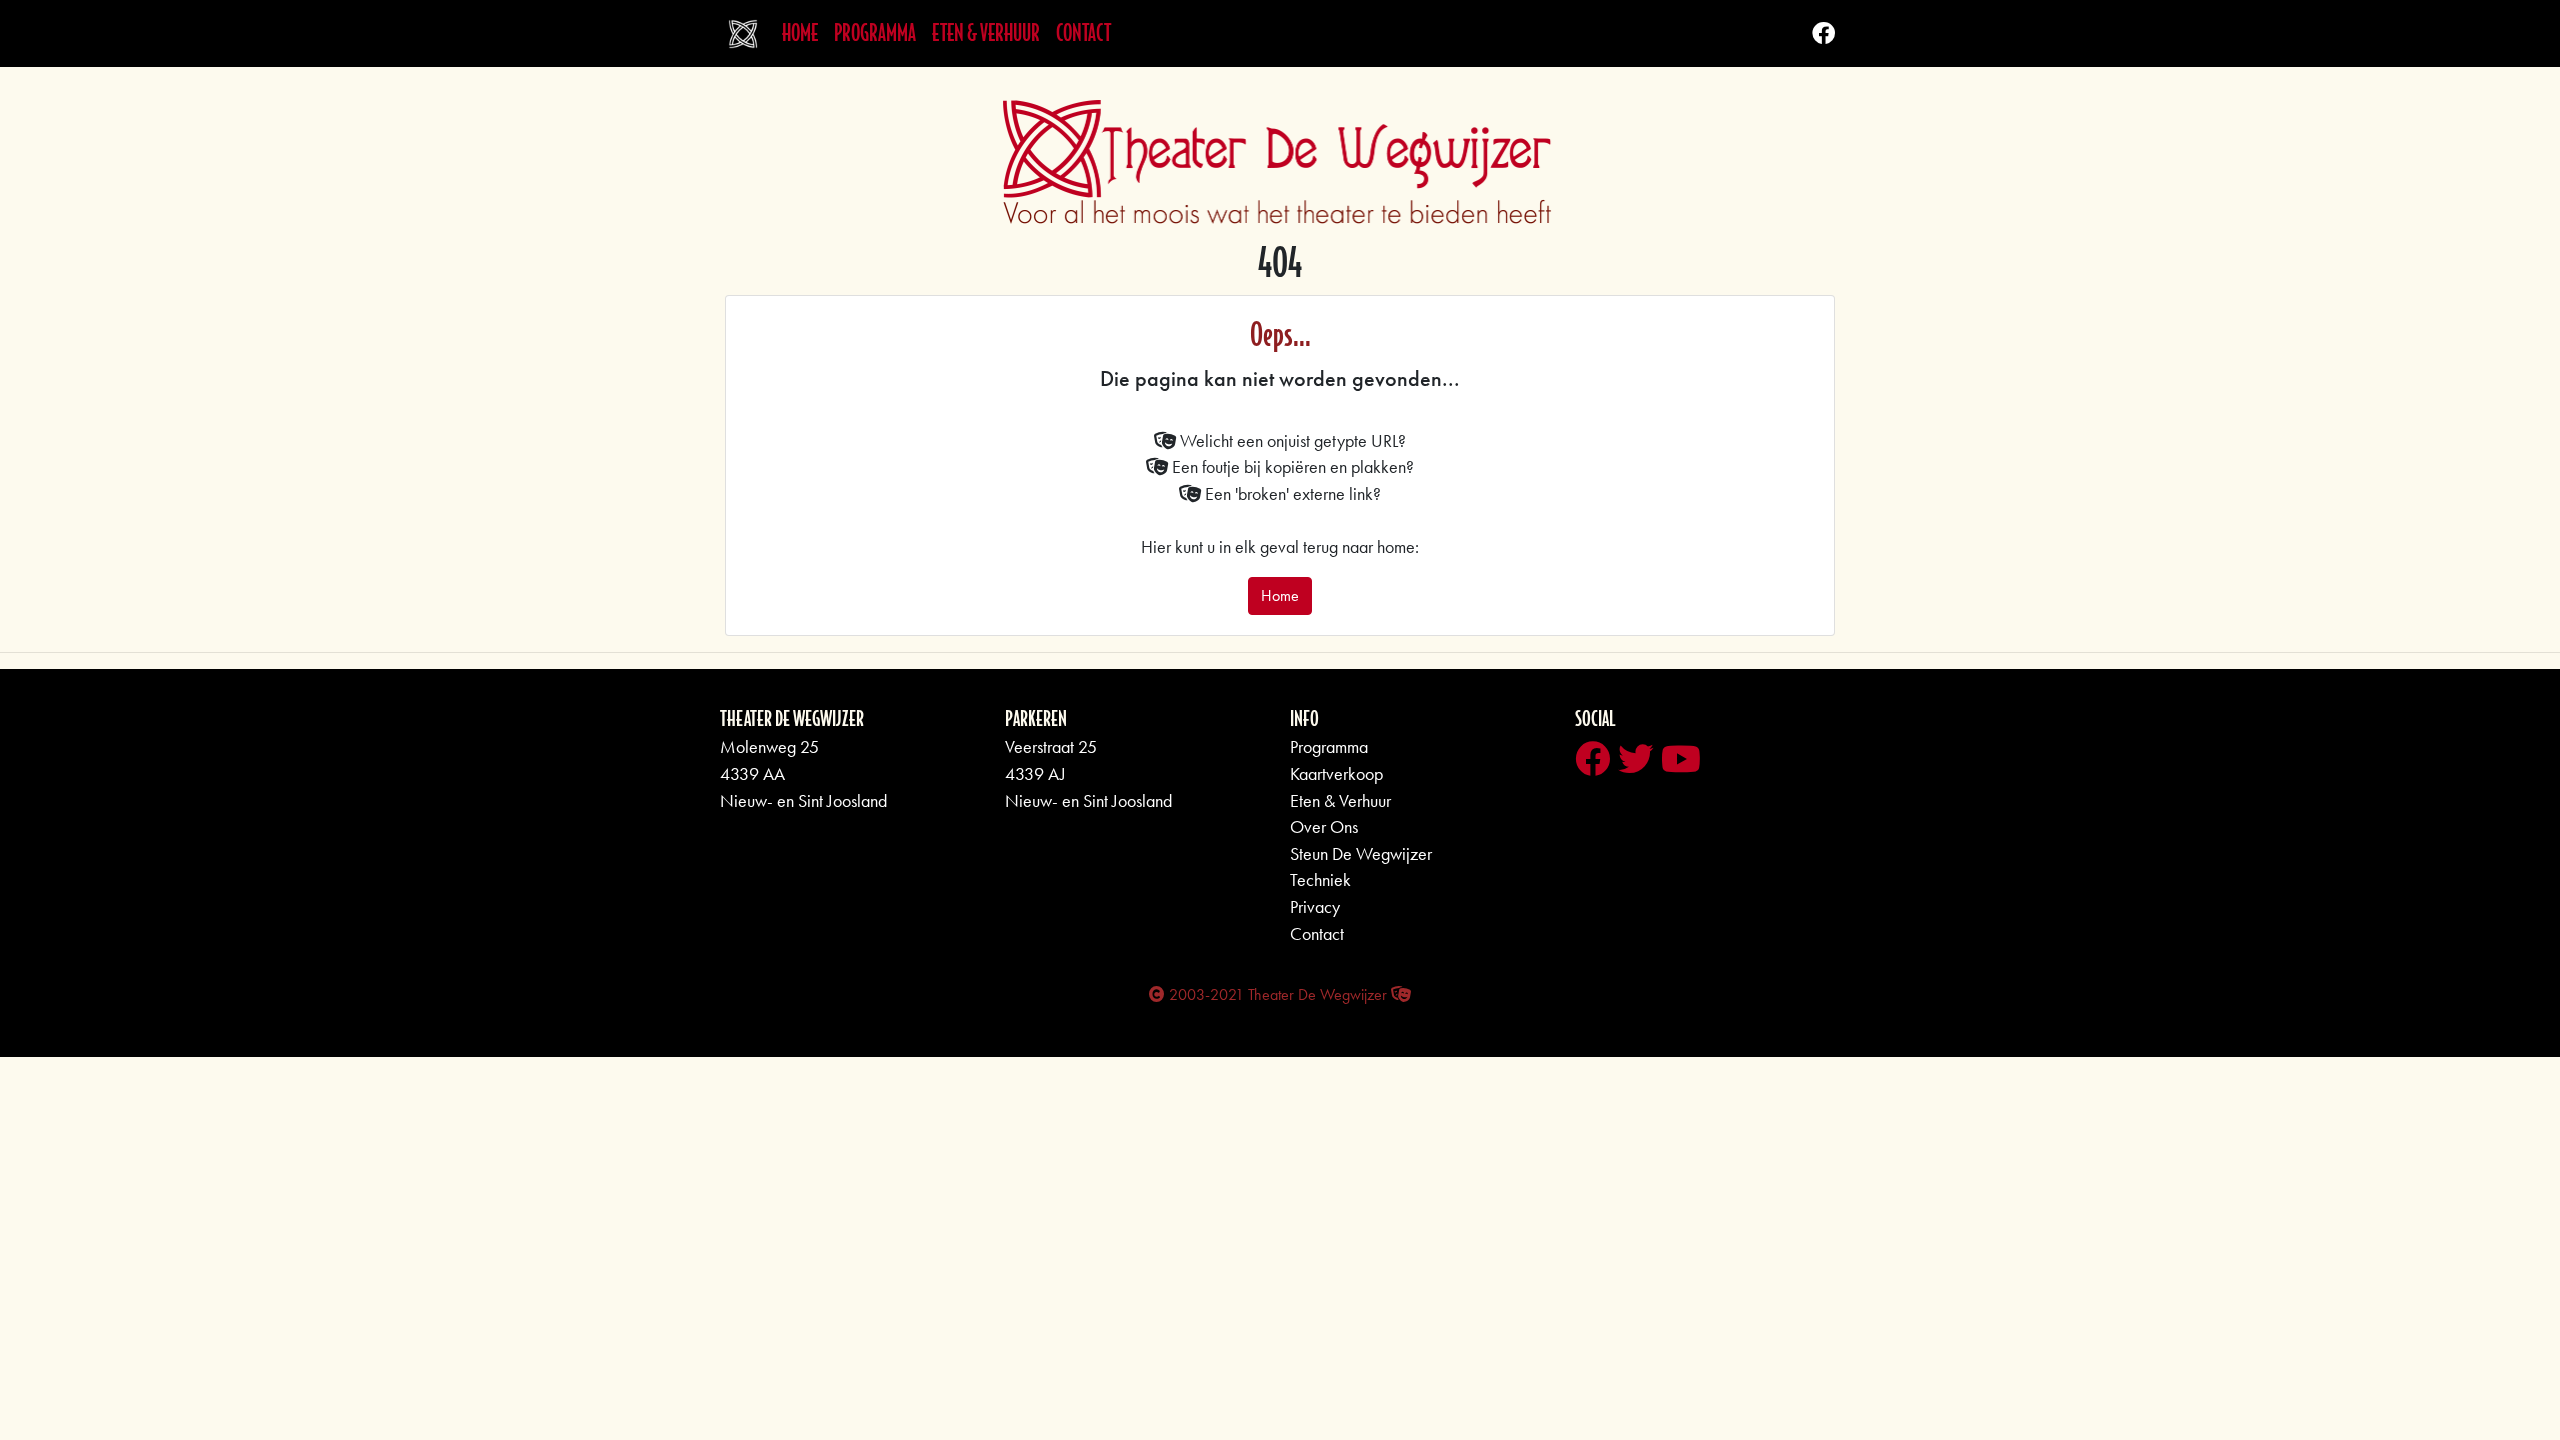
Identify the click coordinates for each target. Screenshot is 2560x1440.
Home (804, 32)
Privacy (1315, 907)
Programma (875, 33)
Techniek (1320, 880)
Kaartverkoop (1336, 774)
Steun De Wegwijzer (1361, 854)
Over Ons (1324, 827)
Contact (1083, 33)
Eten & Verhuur (986, 33)
